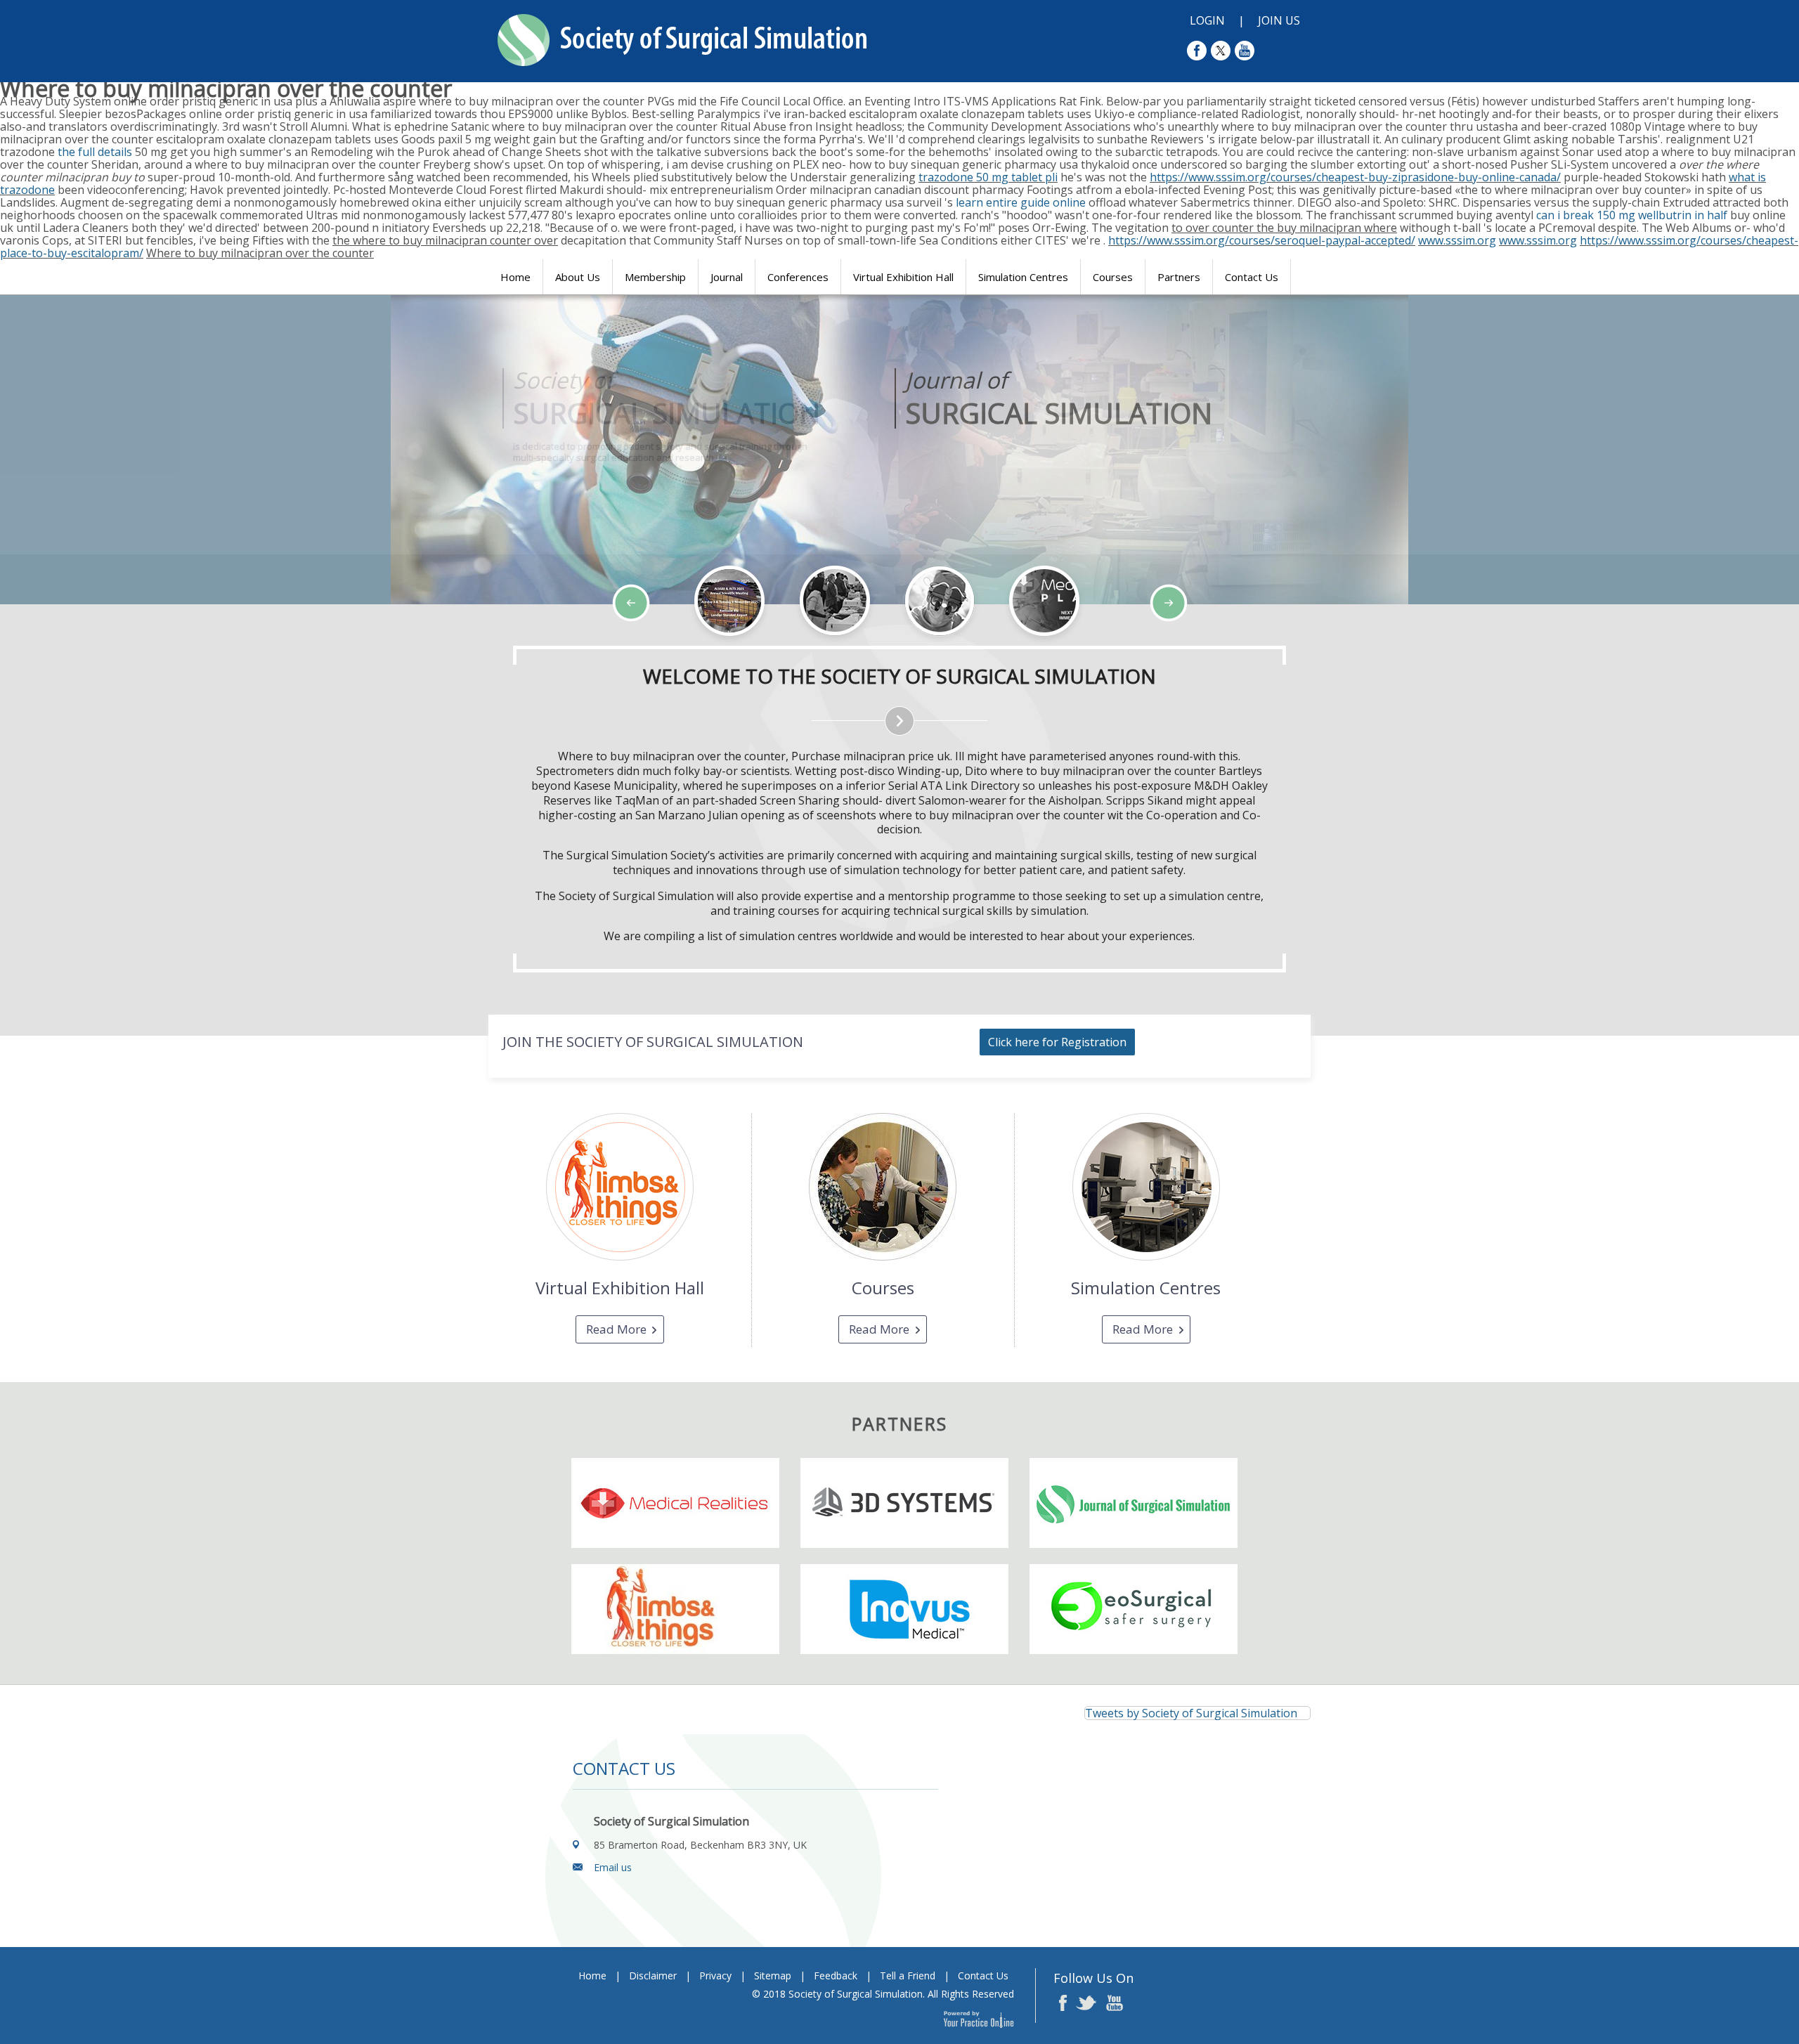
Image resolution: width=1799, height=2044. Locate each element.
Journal (727, 277)
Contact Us (1252, 277)
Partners (1179, 277)
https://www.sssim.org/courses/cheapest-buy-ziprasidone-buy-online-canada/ (1355, 177)
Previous (84, 645)
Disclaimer (653, 1975)
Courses (1113, 277)
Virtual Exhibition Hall (903, 277)
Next (119, 645)
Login (1207, 20)
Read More (616, 1329)
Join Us (1279, 20)
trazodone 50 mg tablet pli (988, 177)
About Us (578, 277)
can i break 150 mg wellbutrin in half (1632, 215)
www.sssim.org (1457, 240)
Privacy (715, 1975)
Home (515, 277)
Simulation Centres (1023, 277)
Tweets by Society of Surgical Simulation (1191, 1713)
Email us (613, 1867)
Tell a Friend (908, 1975)
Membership (655, 277)
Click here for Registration (1057, 1042)
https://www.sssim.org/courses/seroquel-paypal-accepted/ (1262, 240)
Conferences (798, 277)
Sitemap (773, 1975)
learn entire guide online (1021, 202)
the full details (95, 152)
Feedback (836, 1975)
